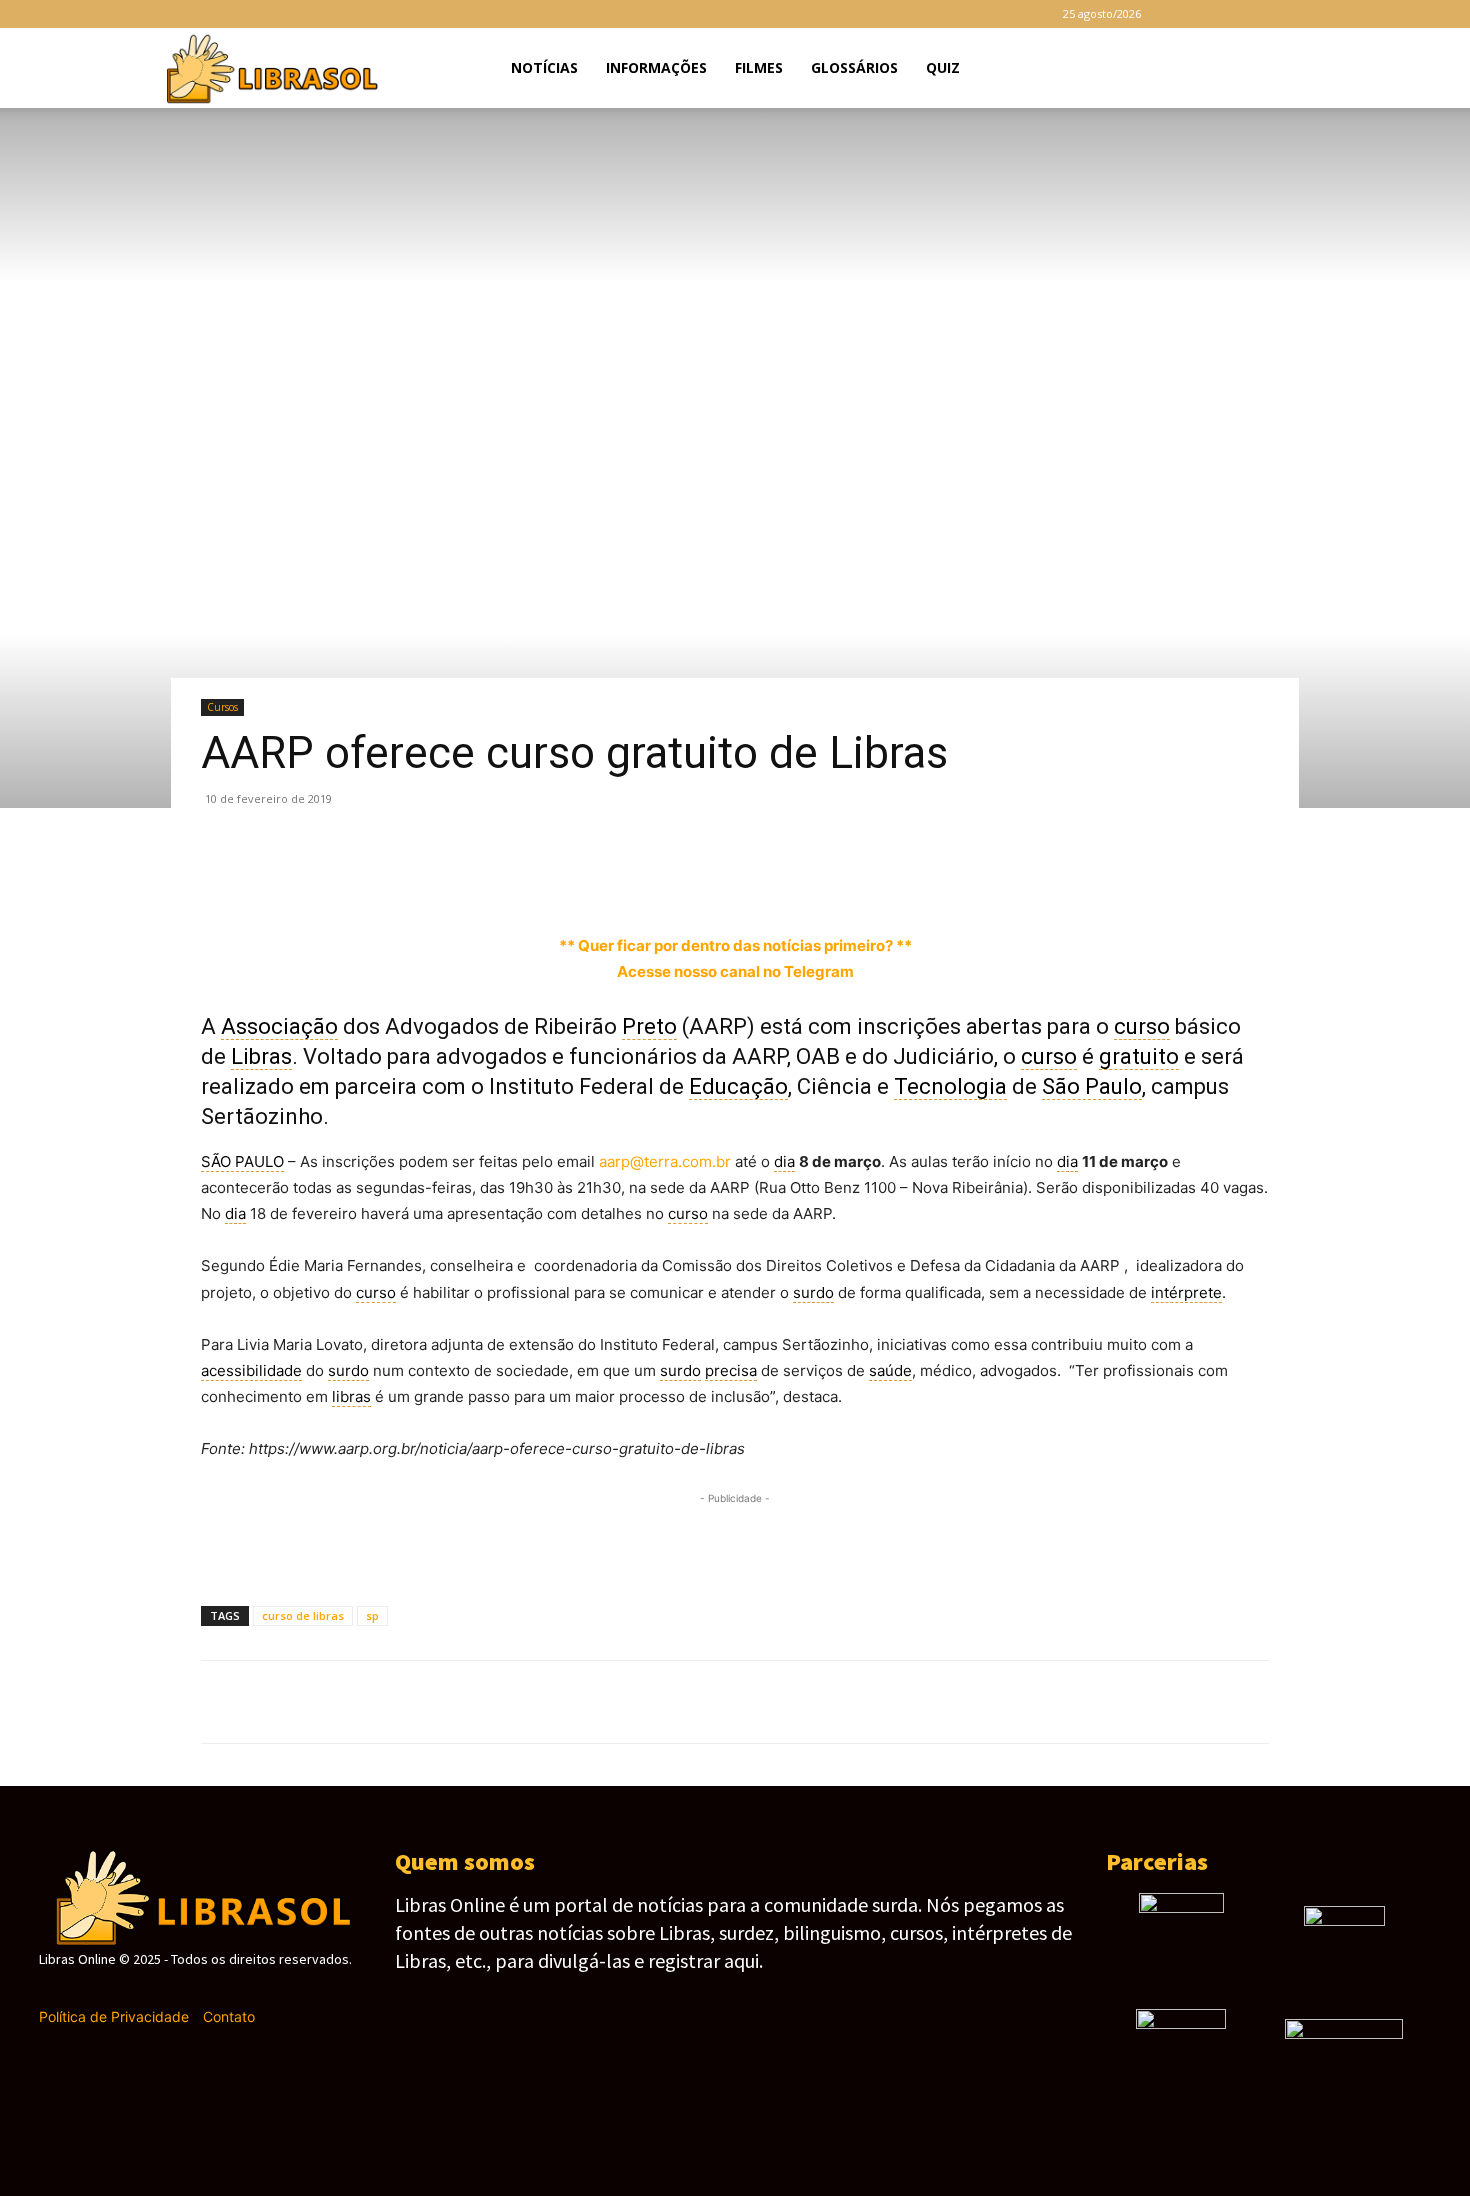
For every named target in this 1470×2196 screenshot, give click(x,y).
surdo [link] (813, 1292)
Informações (656, 67)
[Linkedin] (451, 876)
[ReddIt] (497, 876)
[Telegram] (1254, 14)
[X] (1287, 14)
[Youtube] (1320, 14)
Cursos (222, 707)
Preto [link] (649, 1026)
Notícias (544, 67)
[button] (1311, 69)
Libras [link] (261, 1056)
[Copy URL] (635, 876)
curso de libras (303, 1615)
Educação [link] (738, 1086)
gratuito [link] (1139, 1056)
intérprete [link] (1186, 1292)
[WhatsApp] (359, 876)
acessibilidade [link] (251, 1370)
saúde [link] (890, 1370)
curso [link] (1142, 1026)
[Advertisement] (735, 1539)
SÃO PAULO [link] (242, 1161)
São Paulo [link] (1092, 1086)
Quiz (943, 67)
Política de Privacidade (114, 2016)
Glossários (854, 67)
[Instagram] (1221, 14)
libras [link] (351, 1396)
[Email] (543, 876)
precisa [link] (731, 1370)
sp (372, 1615)
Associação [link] (279, 1026)
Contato (229, 2016)
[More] (682, 876)
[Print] (589, 876)
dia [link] (784, 1161)
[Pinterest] (313, 876)
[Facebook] (1188, 14)
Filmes (759, 67)
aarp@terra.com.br (665, 1161)
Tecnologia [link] (950, 1086)
